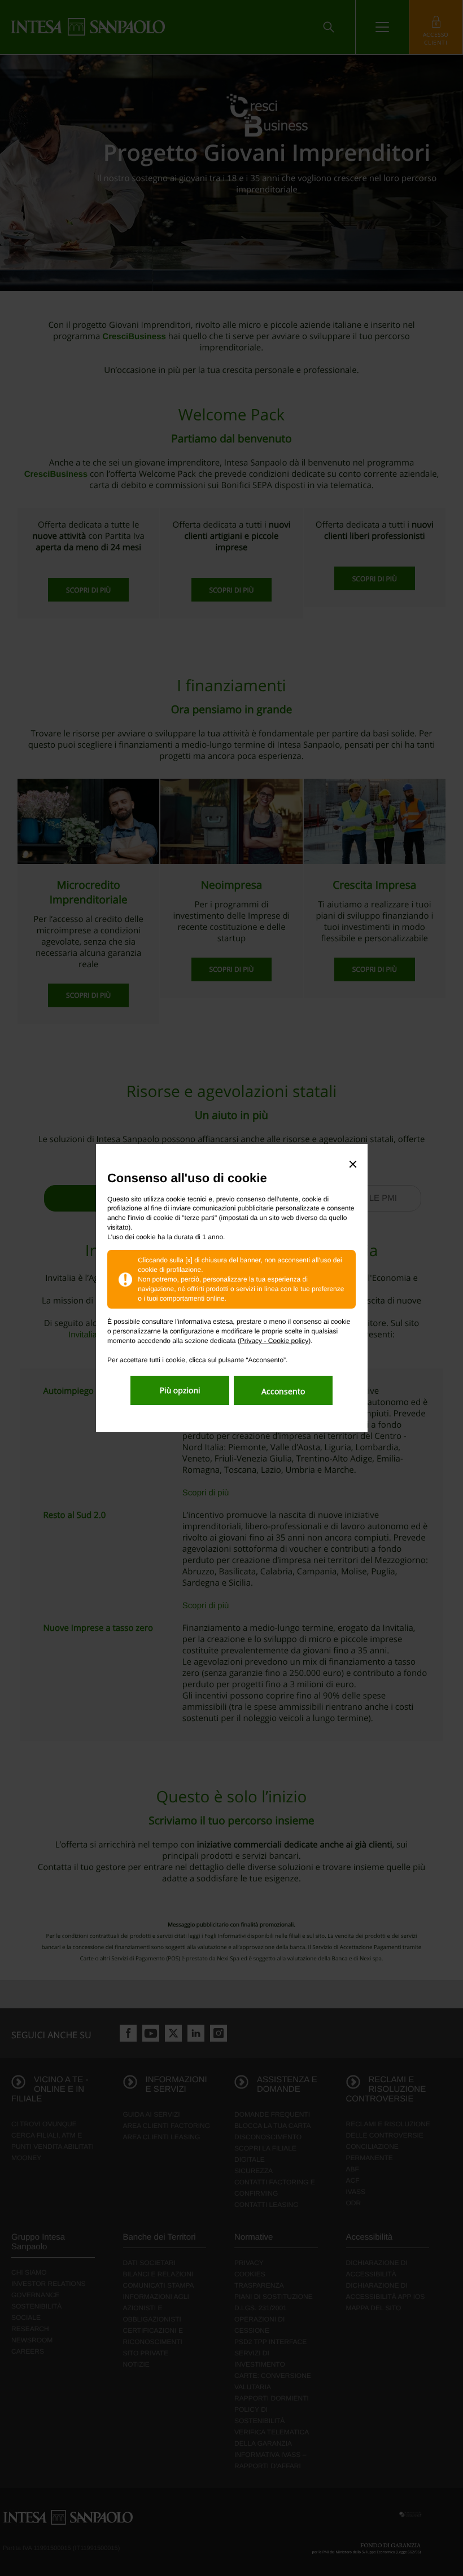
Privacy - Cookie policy (274, 1341)
